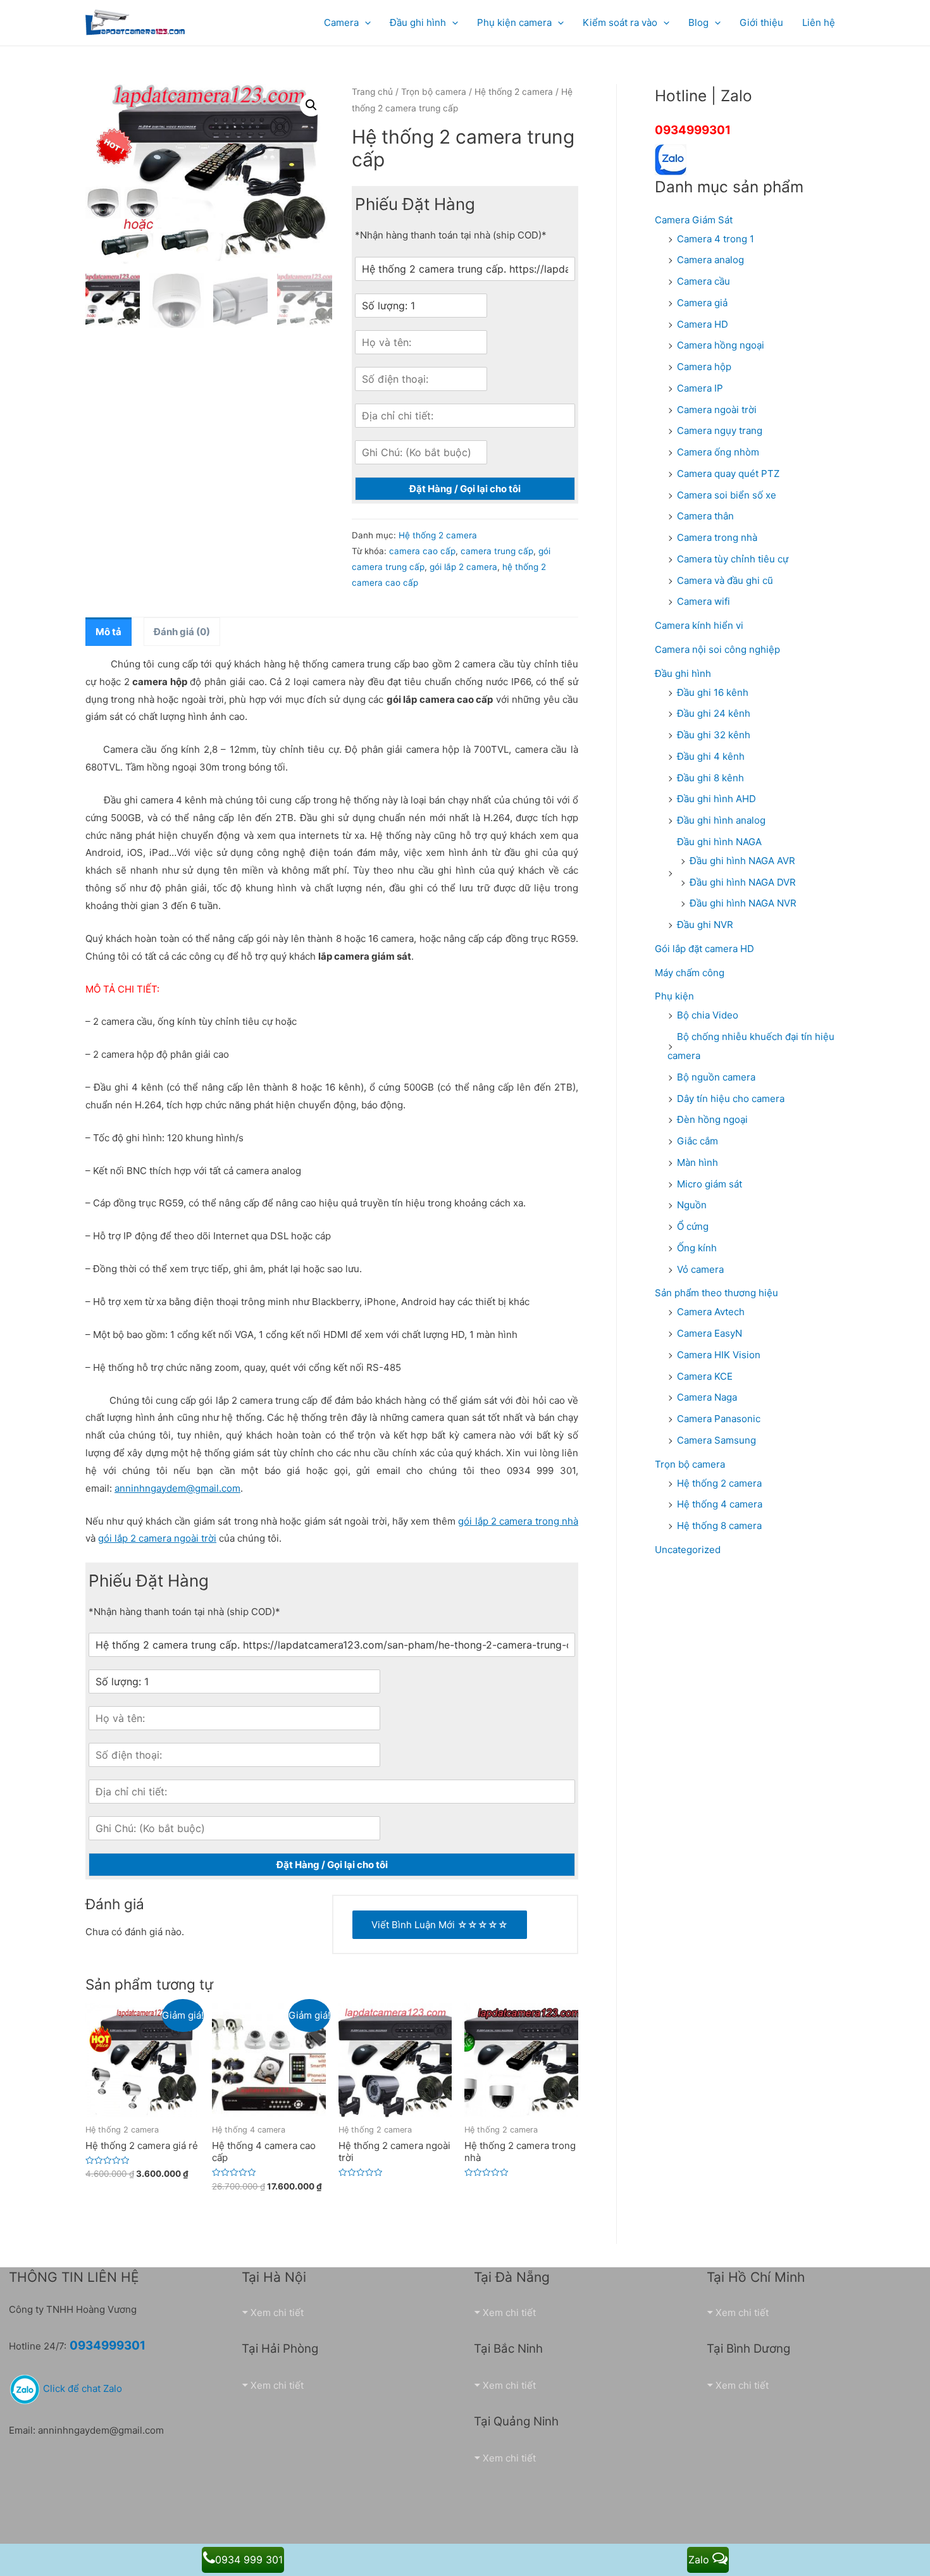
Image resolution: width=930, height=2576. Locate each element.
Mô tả (108, 632)
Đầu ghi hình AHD (716, 799)
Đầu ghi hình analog (721, 820)
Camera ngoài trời (717, 410)
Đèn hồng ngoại (712, 1119)
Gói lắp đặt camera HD (704, 949)
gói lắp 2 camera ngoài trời (157, 1538)
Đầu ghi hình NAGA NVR (743, 903)
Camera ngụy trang (720, 430)
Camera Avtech (711, 1312)
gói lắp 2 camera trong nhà (518, 1521)
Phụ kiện (674, 996)
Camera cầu (704, 281)
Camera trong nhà (717, 537)
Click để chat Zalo (81, 2388)
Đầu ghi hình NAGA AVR (742, 861)
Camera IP (700, 388)
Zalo (700, 2560)
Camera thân (705, 516)
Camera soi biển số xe (727, 495)
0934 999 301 (249, 2560)
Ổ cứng (693, 1226)
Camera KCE (705, 1376)
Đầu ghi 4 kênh (711, 756)
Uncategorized (688, 1550)
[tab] (108, 632)
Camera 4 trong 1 (716, 239)
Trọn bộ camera (434, 92)
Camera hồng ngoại (721, 345)
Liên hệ (819, 22)
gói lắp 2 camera (463, 567)
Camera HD (703, 324)
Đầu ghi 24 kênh (714, 713)
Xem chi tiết (277, 2313)
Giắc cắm (697, 1141)
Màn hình (697, 1162)
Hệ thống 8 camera (719, 1526)
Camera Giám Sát (694, 220)
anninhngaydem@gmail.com (177, 1488)
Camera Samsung (716, 1440)
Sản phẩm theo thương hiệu (716, 1293)
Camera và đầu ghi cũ (725, 580)
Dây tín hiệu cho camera (731, 1099)
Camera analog (710, 260)
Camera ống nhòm (718, 452)
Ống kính (697, 1248)
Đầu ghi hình (683, 673)
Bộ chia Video (708, 1015)
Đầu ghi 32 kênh (714, 735)
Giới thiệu (761, 22)
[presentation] (365, 22)
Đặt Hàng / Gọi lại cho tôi (465, 489)
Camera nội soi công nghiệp (717, 649)
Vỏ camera (700, 1269)
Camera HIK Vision (719, 1355)
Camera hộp (704, 367)
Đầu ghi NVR (705, 925)
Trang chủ (372, 92)
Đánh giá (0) (182, 632)
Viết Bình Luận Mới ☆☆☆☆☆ (440, 1925)
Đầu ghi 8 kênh (710, 778)
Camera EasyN (710, 1333)
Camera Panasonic (719, 1419)
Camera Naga (707, 1397)
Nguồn (692, 1205)
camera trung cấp (497, 551)
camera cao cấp (422, 551)
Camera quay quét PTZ (728, 474)
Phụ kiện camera (514, 22)
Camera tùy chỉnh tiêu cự (733, 559)
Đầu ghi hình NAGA (719, 842)
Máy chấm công (690, 973)
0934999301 (693, 130)
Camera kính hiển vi (699, 625)
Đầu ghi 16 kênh (713, 692)
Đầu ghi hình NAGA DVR (743, 882)
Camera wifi (704, 601)
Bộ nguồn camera (716, 1077)
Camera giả (702, 303)
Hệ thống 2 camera (514, 92)
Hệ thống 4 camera (720, 1504)
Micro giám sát (710, 1184)
